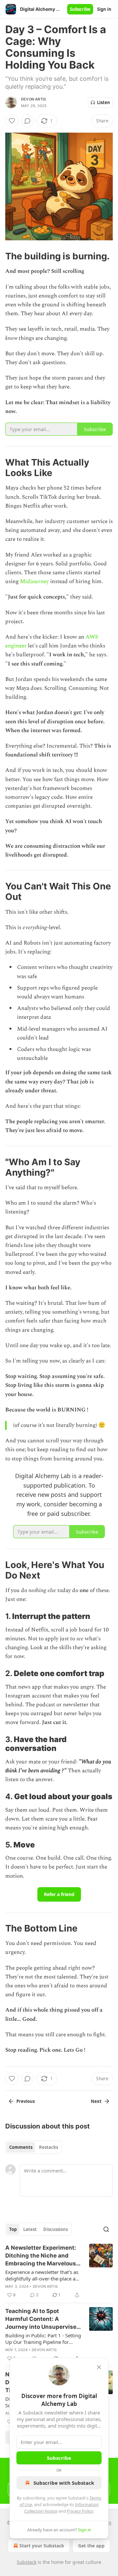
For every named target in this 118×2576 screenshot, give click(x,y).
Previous (26, 2101)
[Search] (106, 2229)
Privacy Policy (80, 2511)
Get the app (91, 2546)
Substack (27, 2562)
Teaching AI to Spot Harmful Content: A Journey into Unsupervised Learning (43, 2319)
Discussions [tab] (56, 2229)
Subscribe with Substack (64, 2483)
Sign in (104, 9)
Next (96, 2101)
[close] (99, 2367)
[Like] (12, 121)
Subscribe (80, 9)
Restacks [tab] (49, 2147)
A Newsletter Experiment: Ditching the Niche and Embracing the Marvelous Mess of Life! (41, 2256)
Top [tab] (13, 2229)
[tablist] (34, 2147)
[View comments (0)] (28, 121)
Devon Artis (33, 99)
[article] (59, 2271)
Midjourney (35, 581)
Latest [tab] (30, 2229)
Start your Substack (42, 2546)
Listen (104, 102)
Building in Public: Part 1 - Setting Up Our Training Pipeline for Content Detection (43, 2339)
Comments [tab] (21, 2147)
